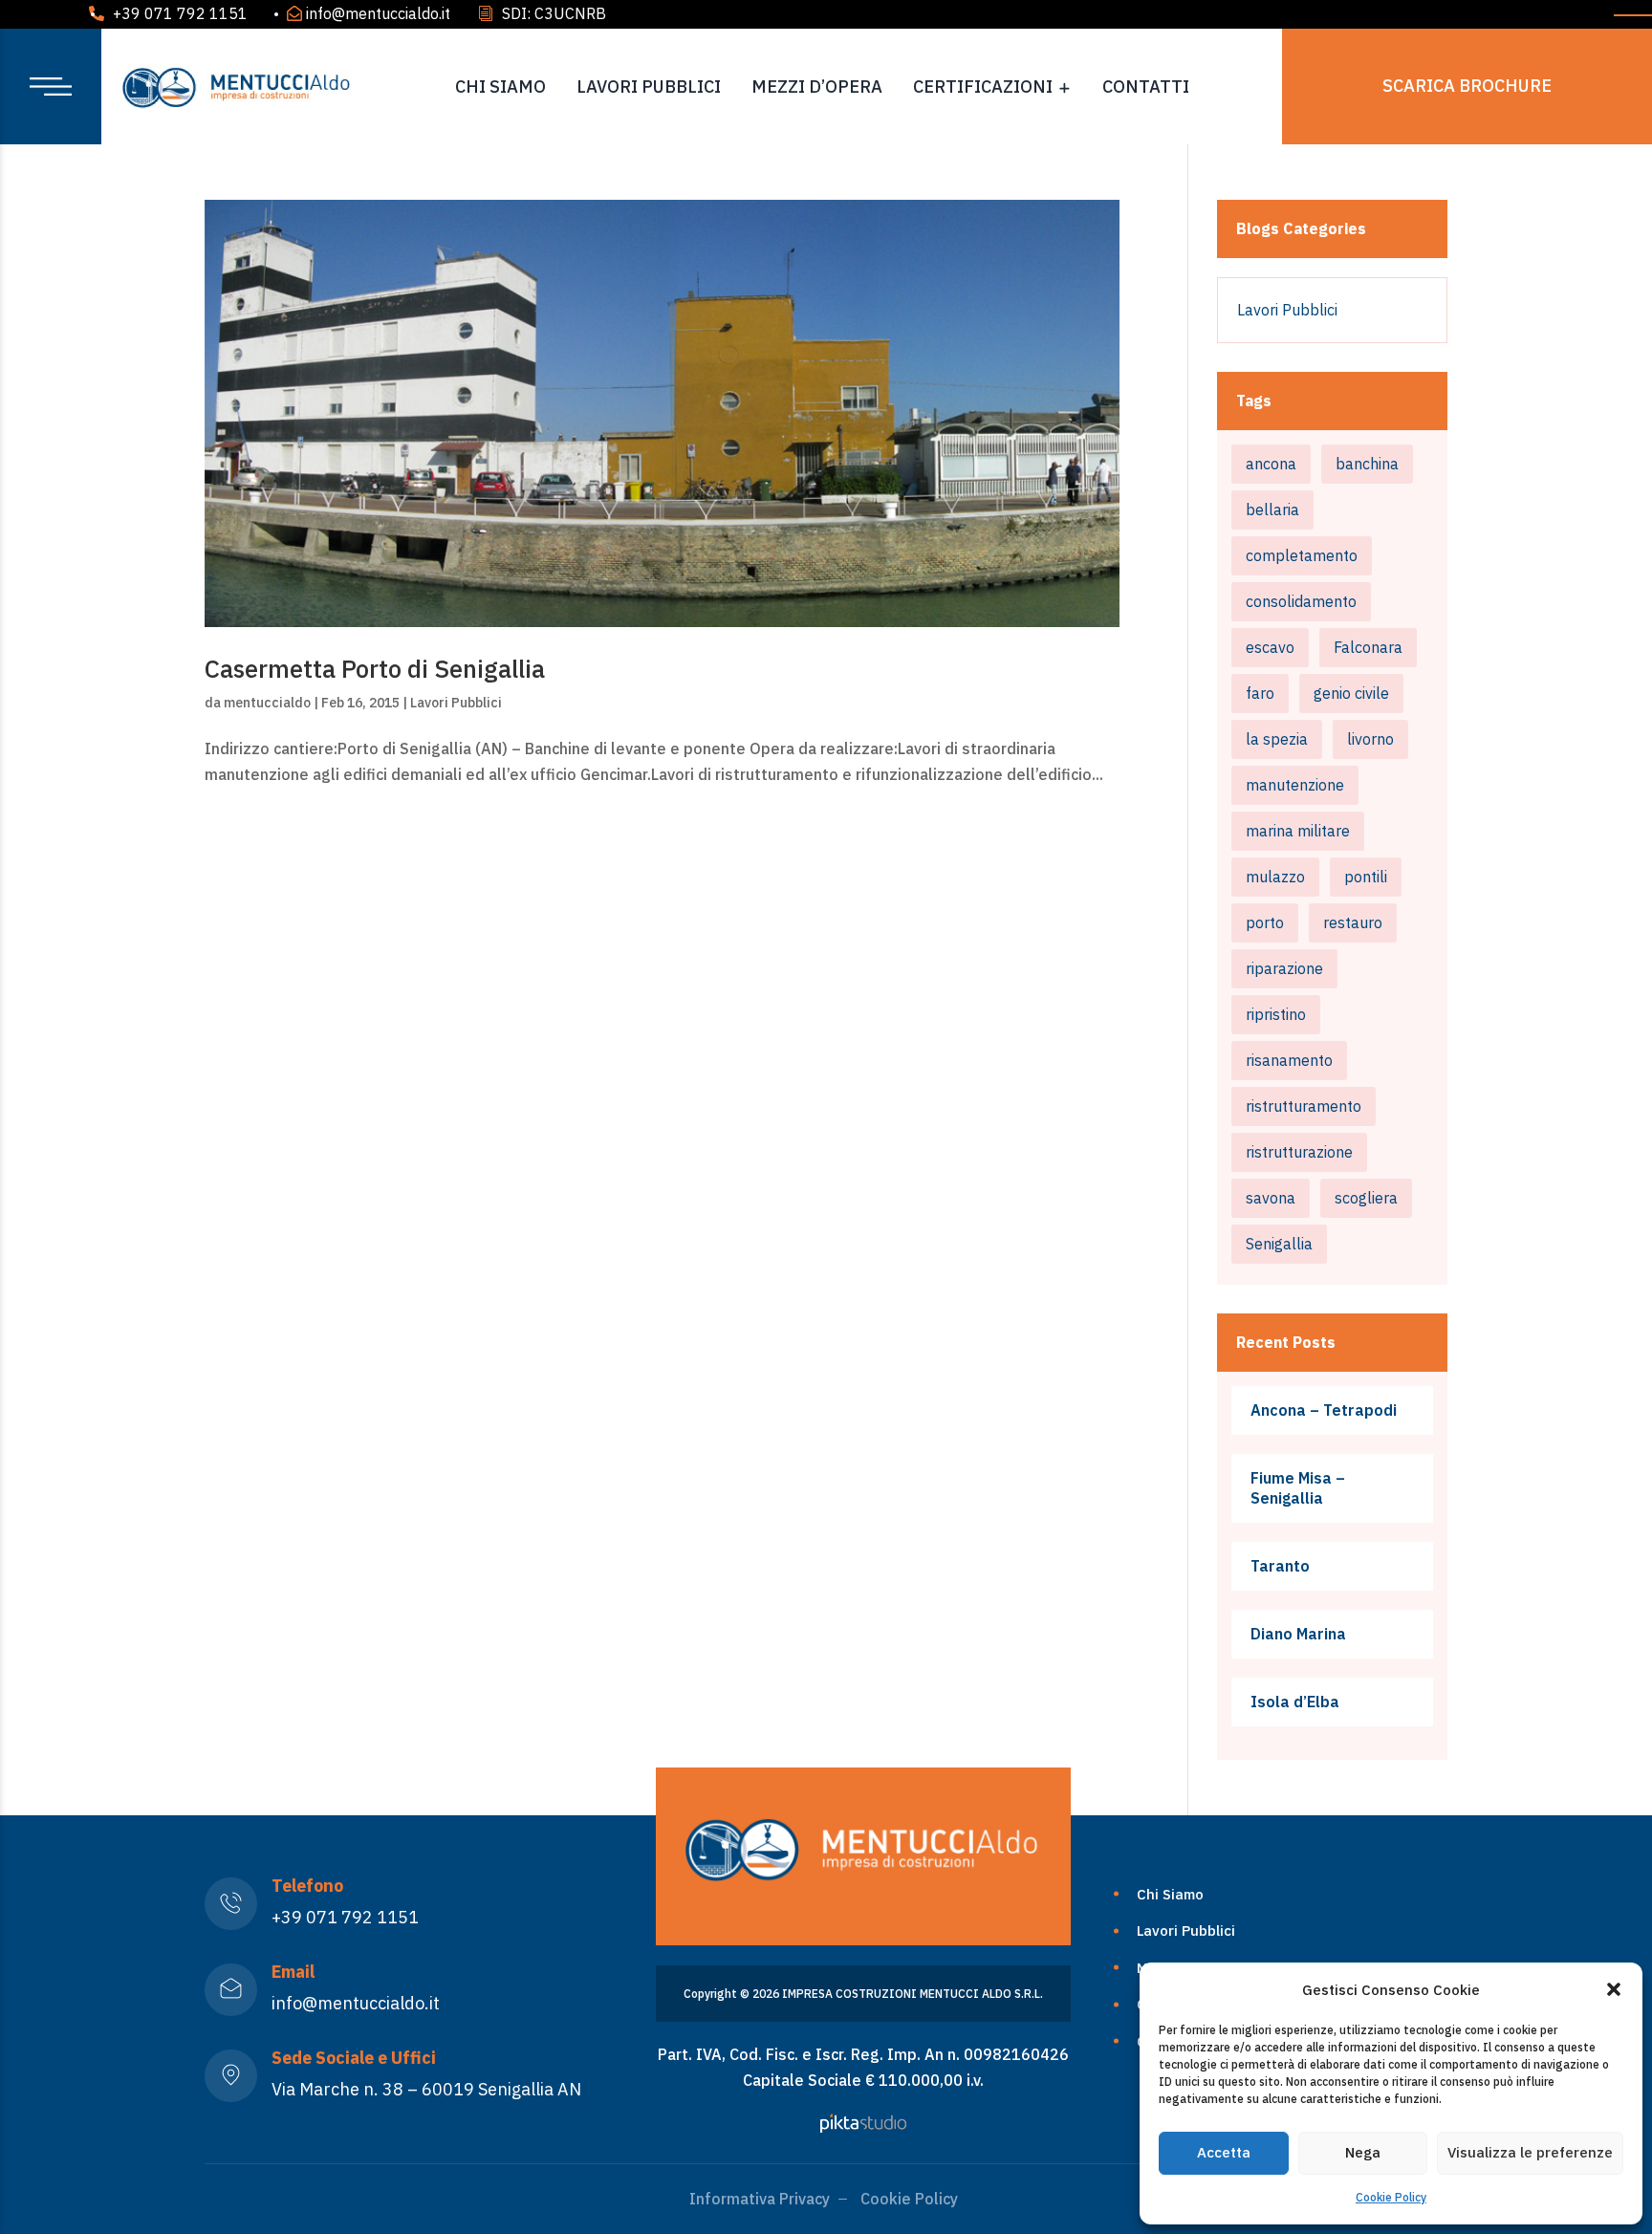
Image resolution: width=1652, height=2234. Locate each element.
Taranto (1280, 1566)
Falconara (1368, 647)
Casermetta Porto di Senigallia (375, 668)
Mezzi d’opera (817, 87)
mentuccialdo (267, 703)
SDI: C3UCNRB (554, 13)
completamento (1302, 555)
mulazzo (1275, 877)
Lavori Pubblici (649, 87)
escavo (1270, 647)
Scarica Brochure (1467, 86)
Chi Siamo (500, 87)
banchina (1367, 464)
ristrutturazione (1299, 1152)
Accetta (1224, 2152)
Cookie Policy (1391, 2197)
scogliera (1366, 1198)
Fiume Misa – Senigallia (1298, 1488)
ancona (1271, 464)
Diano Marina (1298, 1634)
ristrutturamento (1304, 1106)
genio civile (1351, 693)
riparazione (1284, 968)
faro (1260, 693)
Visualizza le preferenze (1530, 2152)
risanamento (1289, 1060)
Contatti (1146, 87)
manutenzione (1295, 785)
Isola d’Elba (1295, 1702)
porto (1265, 922)
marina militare (1298, 831)
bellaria (1272, 510)
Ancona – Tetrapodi (1324, 1410)
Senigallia (1279, 1244)
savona (1271, 1198)
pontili (1366, 877)
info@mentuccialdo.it (378, 13)
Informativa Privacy (760, 2199)
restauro (1353, 922)
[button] (1614, 1989)
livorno (1370, 739)
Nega (1363, 2152)
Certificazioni (983, 87)
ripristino (1276, 1014)
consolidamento (1301, 601)
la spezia (1277, 739)
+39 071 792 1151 (180, 13)
